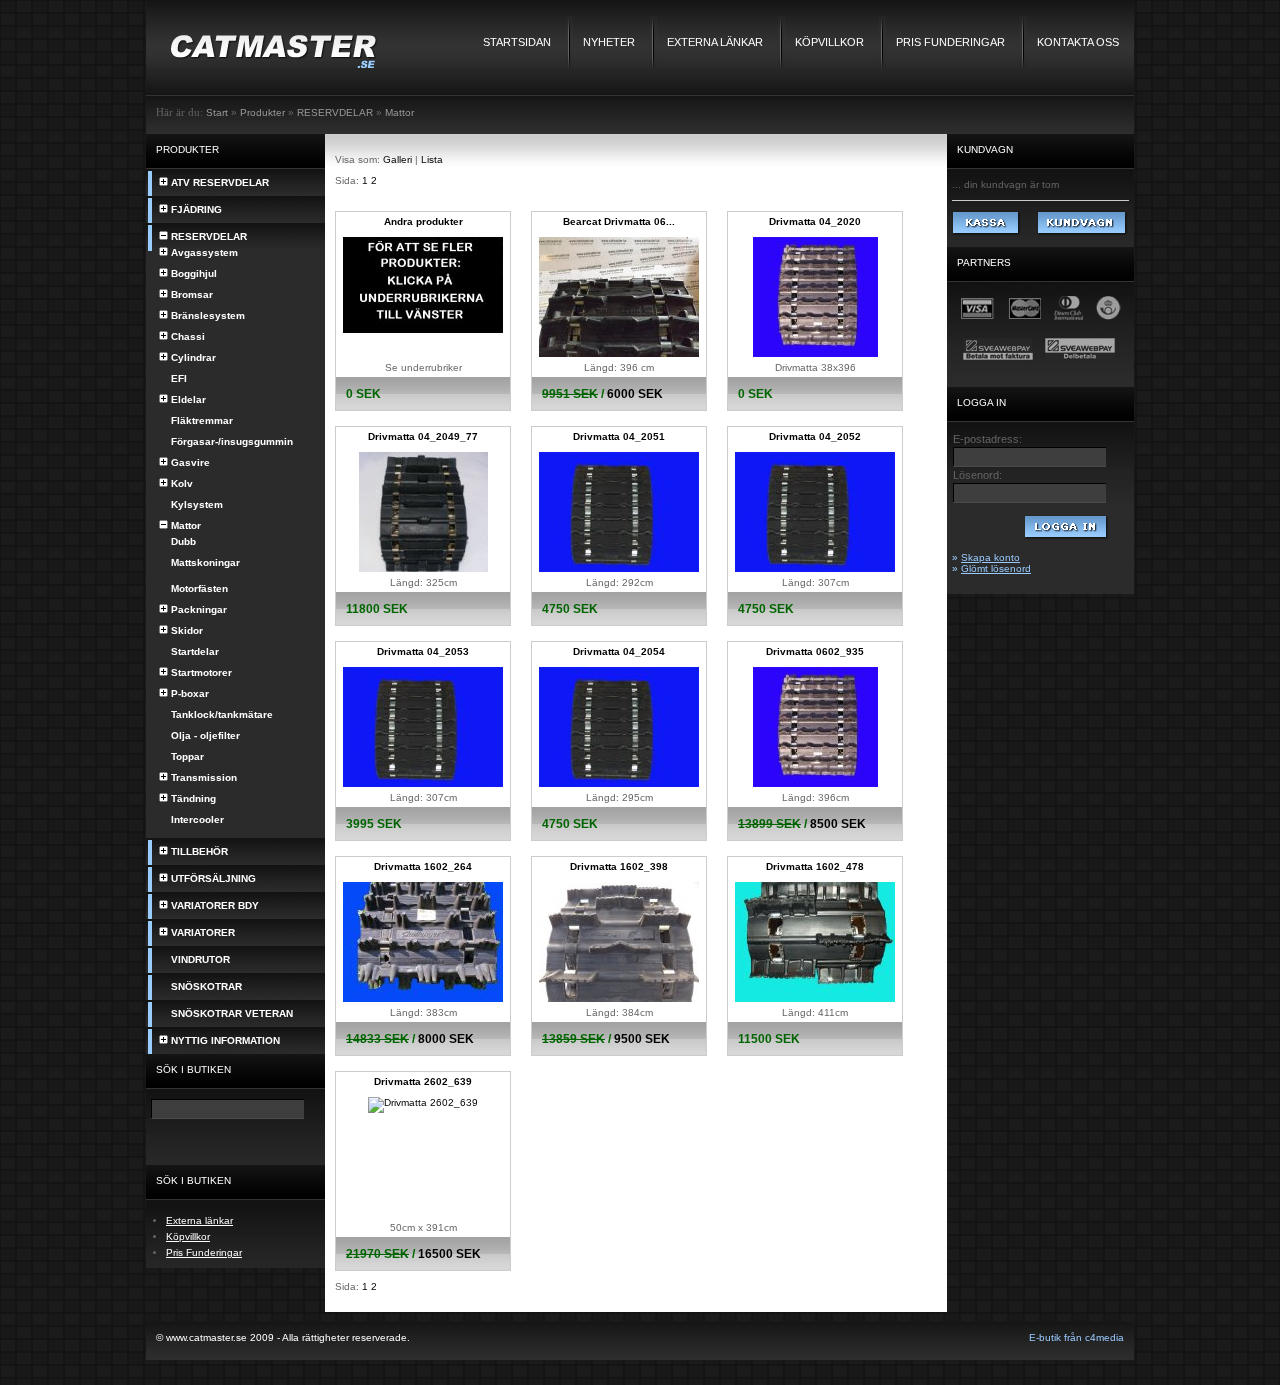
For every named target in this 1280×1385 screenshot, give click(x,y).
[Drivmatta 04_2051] (619, 568)
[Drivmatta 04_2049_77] (423, 568)
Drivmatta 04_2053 (423, 651)
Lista (432, 159)
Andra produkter (423, 221)
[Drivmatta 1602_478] (815, 998)
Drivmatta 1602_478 (815, 866)
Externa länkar (715, 42)
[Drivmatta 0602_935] (815, 783)
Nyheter (609, 42)
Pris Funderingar (950, 42)
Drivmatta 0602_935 (815, 651)
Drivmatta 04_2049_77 (423, 436)
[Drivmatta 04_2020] (815, 353)
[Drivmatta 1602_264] (423, 998)
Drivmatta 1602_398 (619, 866)
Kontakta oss (1078, 42)
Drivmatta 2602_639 (423, 1081)
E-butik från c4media (1076, 1337)
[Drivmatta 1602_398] (619, 998)
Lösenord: (977, 475)
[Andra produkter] (423, 329)
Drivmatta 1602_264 (423, 866)
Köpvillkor (829, 42)
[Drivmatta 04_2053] (423, 783)
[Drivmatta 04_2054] (619, 783)
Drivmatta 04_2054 (619, 651)
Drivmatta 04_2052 (815, 436)
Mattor (399, 112)
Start (217, 112)
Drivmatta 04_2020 (815, 221)
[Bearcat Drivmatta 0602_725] (619, 353)
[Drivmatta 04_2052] (815, 568)
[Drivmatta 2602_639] (423, 1102)
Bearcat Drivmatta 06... (619, 221)
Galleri (397, 159)
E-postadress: (987, 439)
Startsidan (517, 42)
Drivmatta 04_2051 (619, 436)
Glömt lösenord (996, 568)
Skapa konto (990, 557)
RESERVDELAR (335, 112)
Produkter (262, 112)
